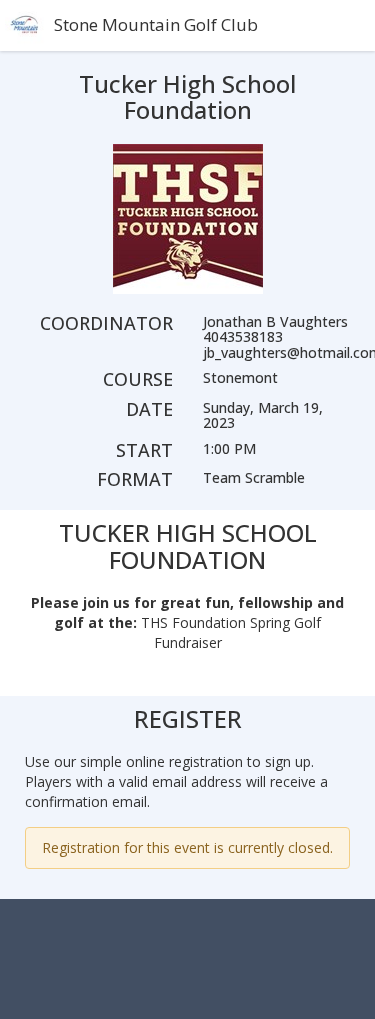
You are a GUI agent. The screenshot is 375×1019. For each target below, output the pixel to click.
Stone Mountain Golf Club (156, 24)
